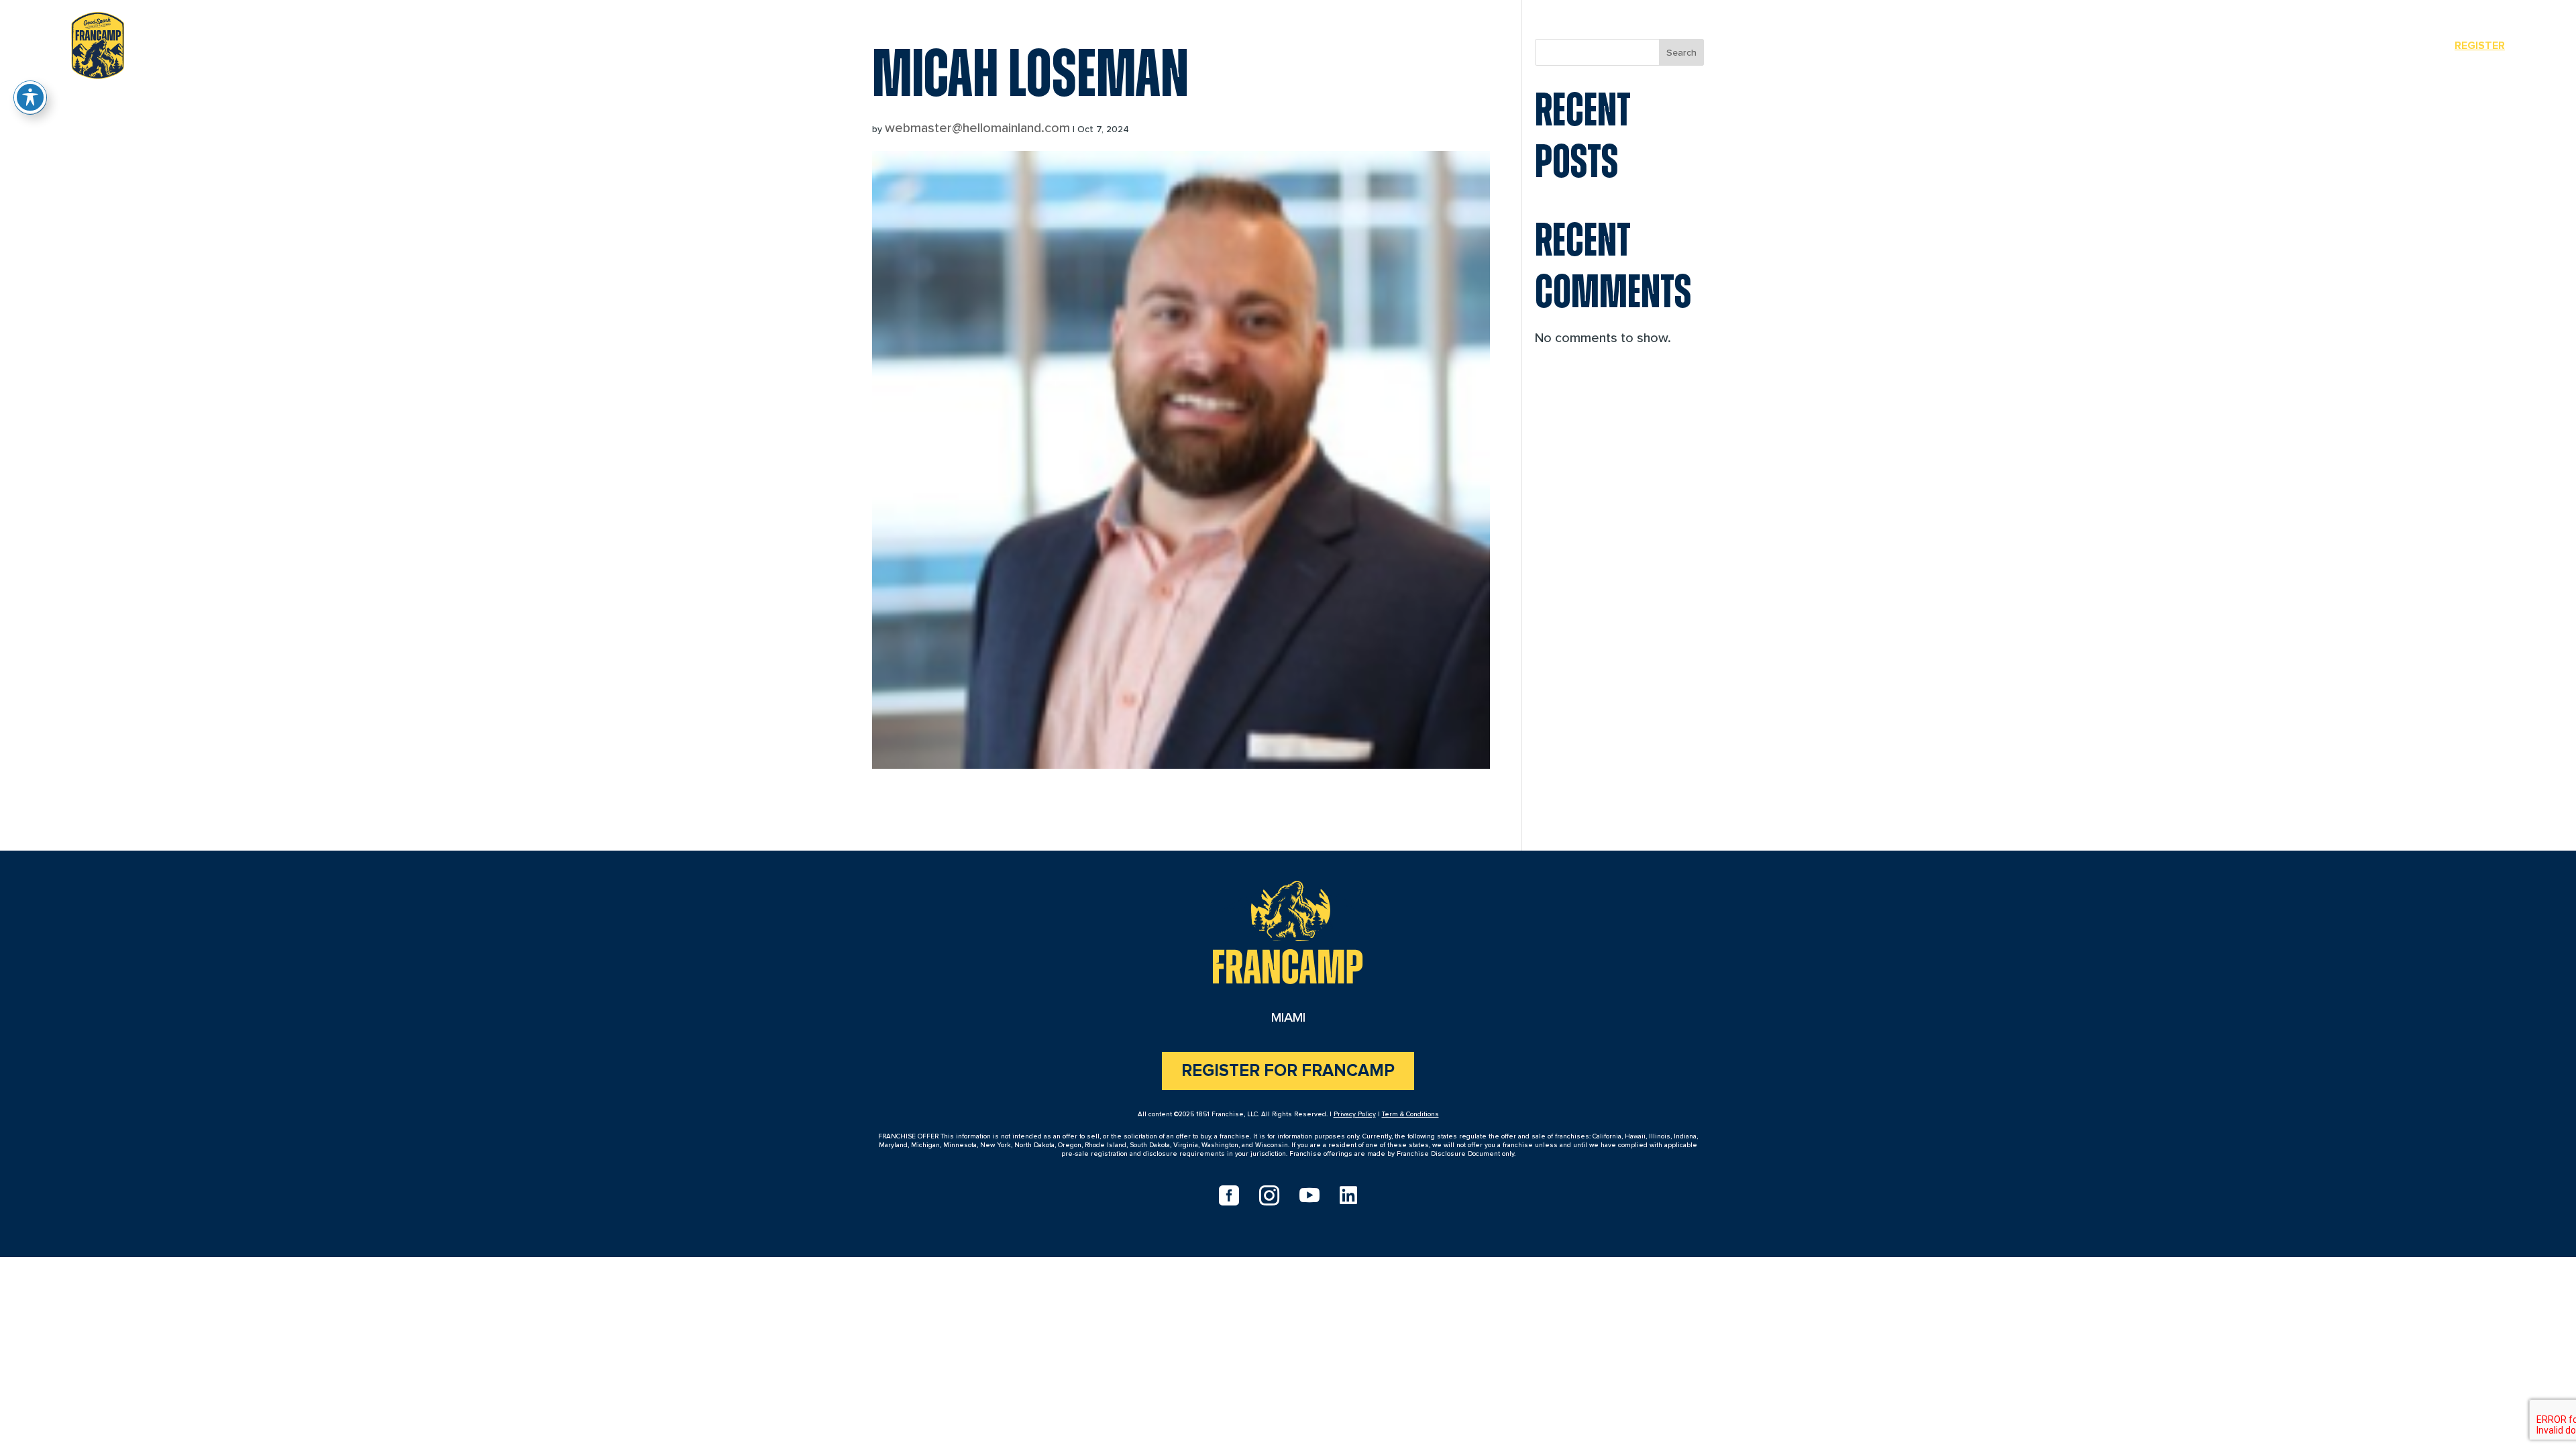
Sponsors (2399, 46)
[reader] (98, 43)
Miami (2329, 46)
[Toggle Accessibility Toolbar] (30, 97)
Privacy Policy (1355, 1114)
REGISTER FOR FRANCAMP (1288, 1071)
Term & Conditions (1410, 1114)
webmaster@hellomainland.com (977, 128)
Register (2480, 46)
